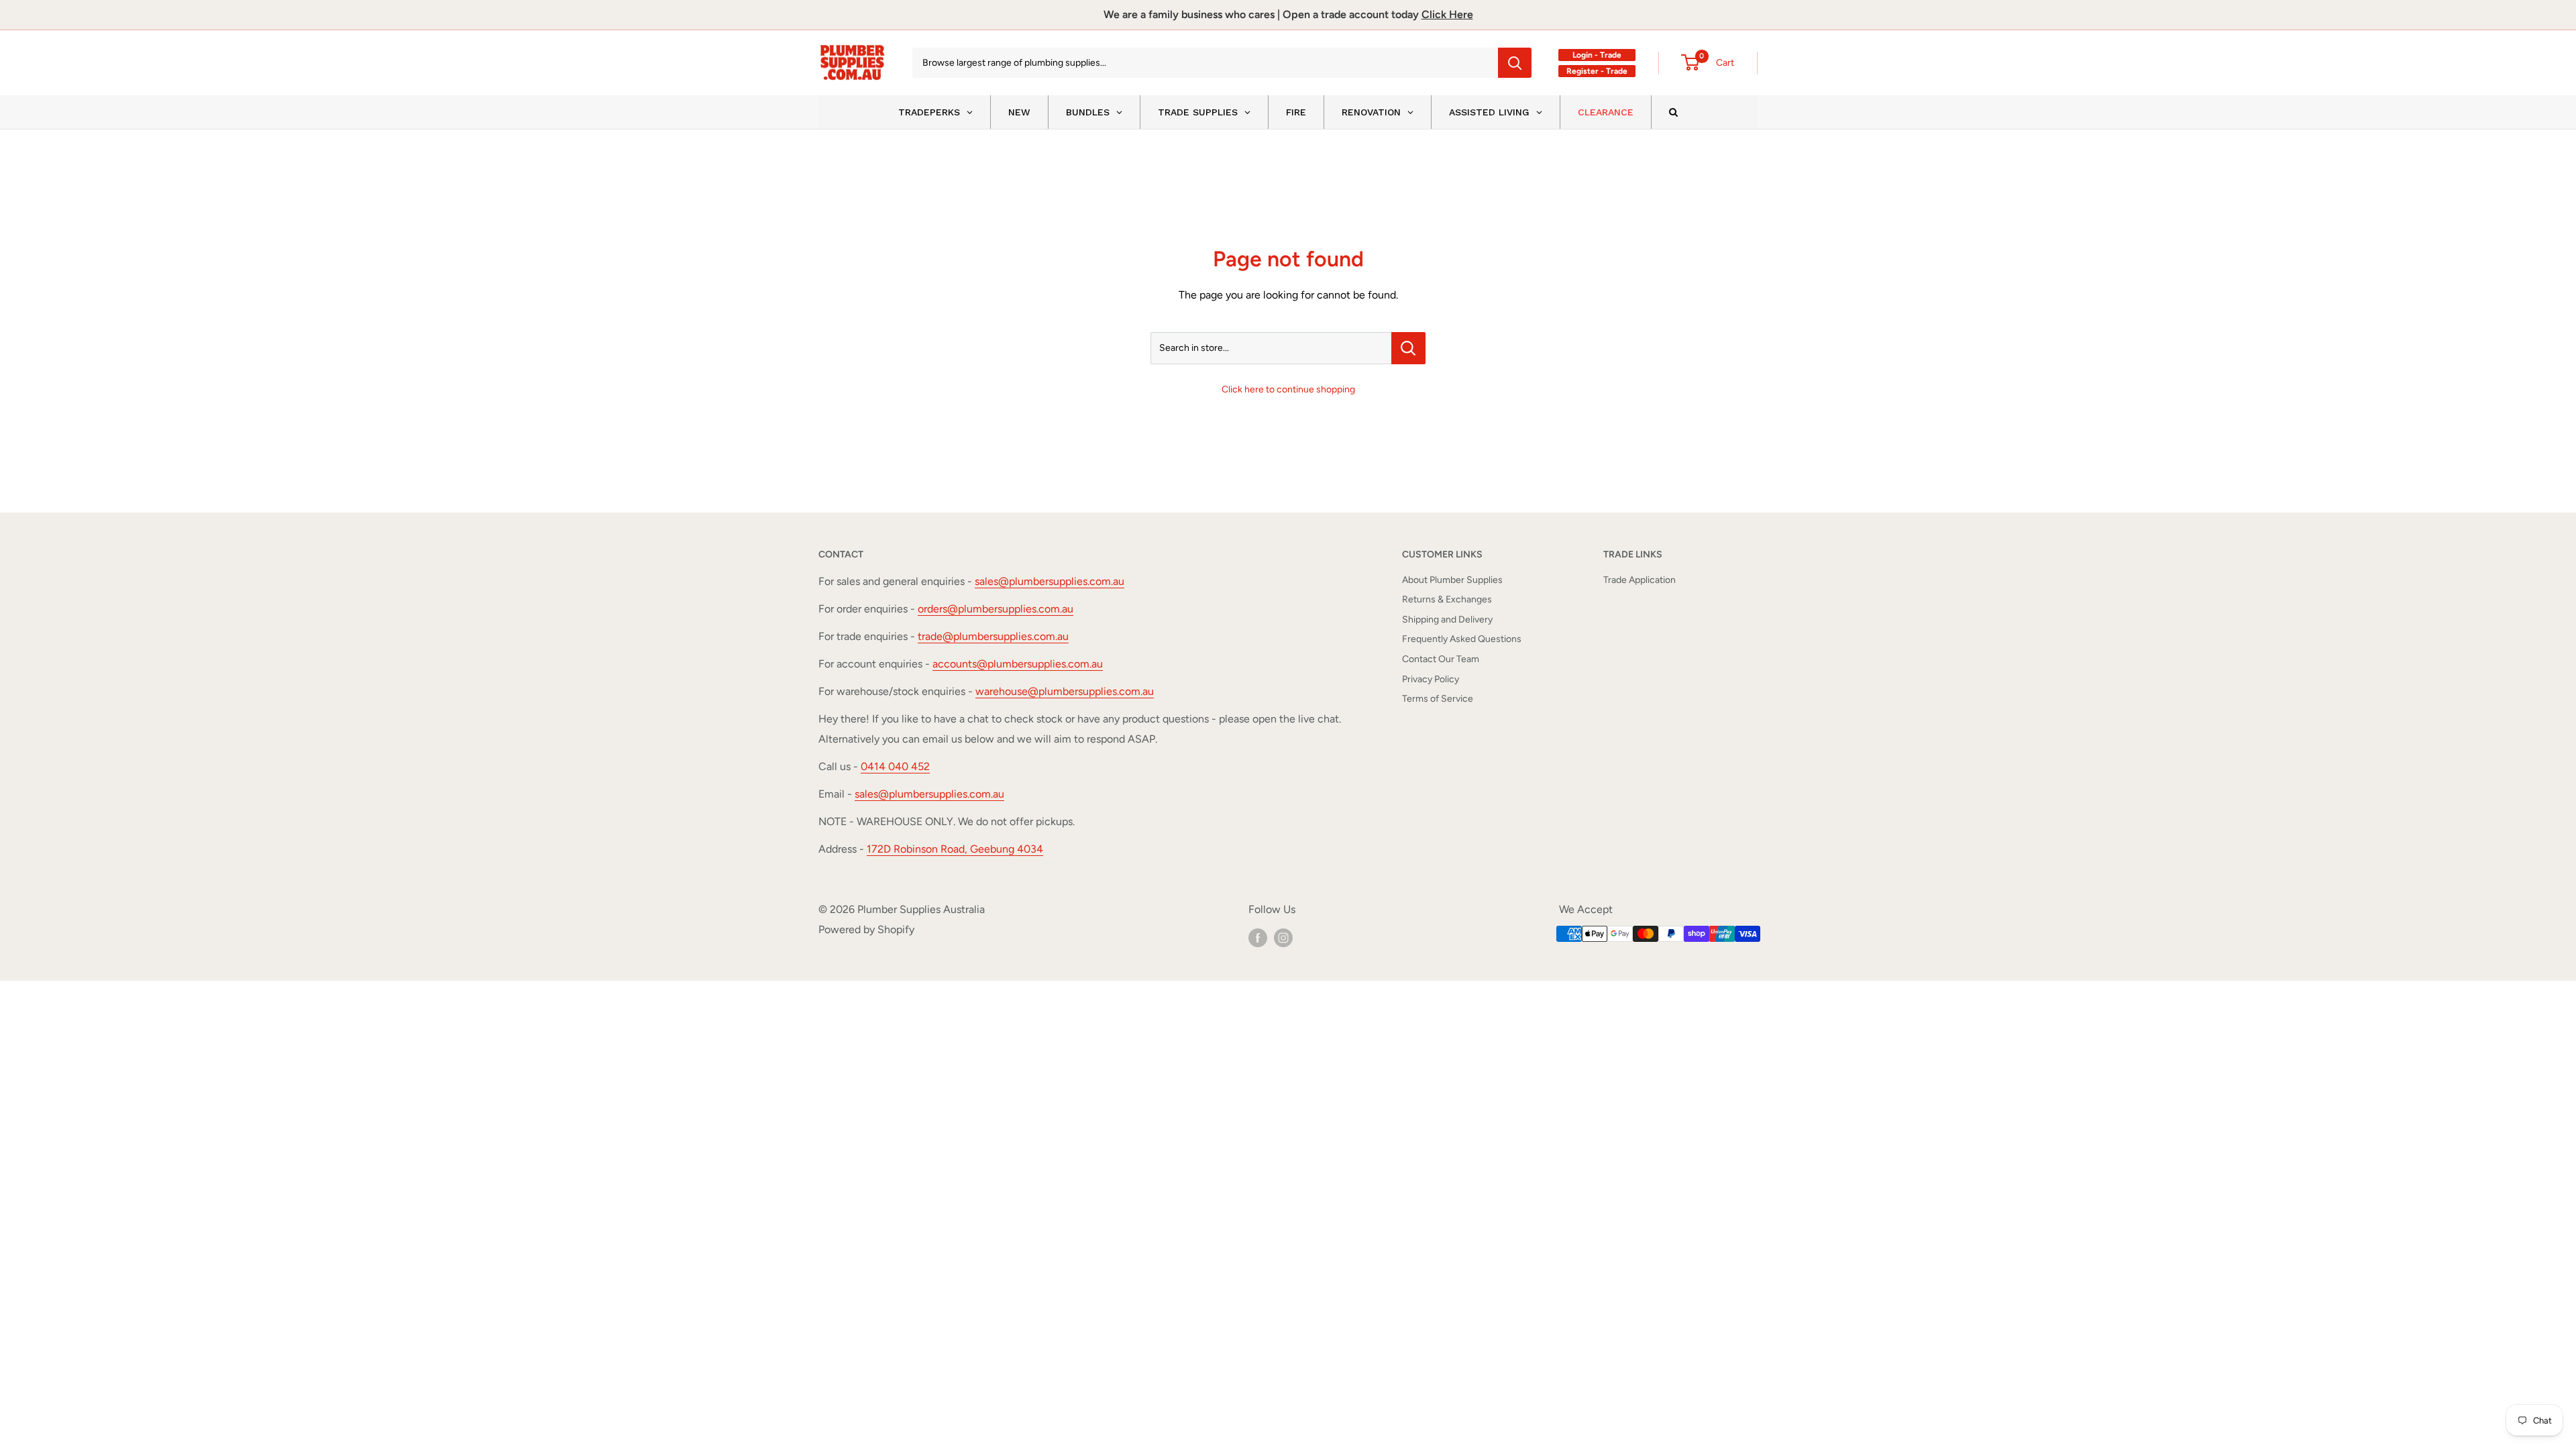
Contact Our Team (1441, 659)
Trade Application (1640, 580)
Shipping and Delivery (1447, 620)
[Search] (1515, 63)
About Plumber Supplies (1452, 580)
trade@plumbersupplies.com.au (993, 636)
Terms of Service (1438, 699)
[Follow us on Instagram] (1283, 938)
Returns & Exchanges (1447, 599)
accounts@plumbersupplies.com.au (1018, 664)
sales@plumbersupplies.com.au (1050, 581)
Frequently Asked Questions (1462, 639)
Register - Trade (1597, 71)
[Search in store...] (1408, 348)
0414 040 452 (895, 766)
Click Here (1447, 14)
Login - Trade (1597, 55)
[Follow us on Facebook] (1258, 938)
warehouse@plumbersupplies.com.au (1065, 691)
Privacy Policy (1431, 679)
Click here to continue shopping (1288, 389)
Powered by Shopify (866, 929)
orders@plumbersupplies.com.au (996, 609)
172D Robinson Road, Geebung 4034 (955, 849)
